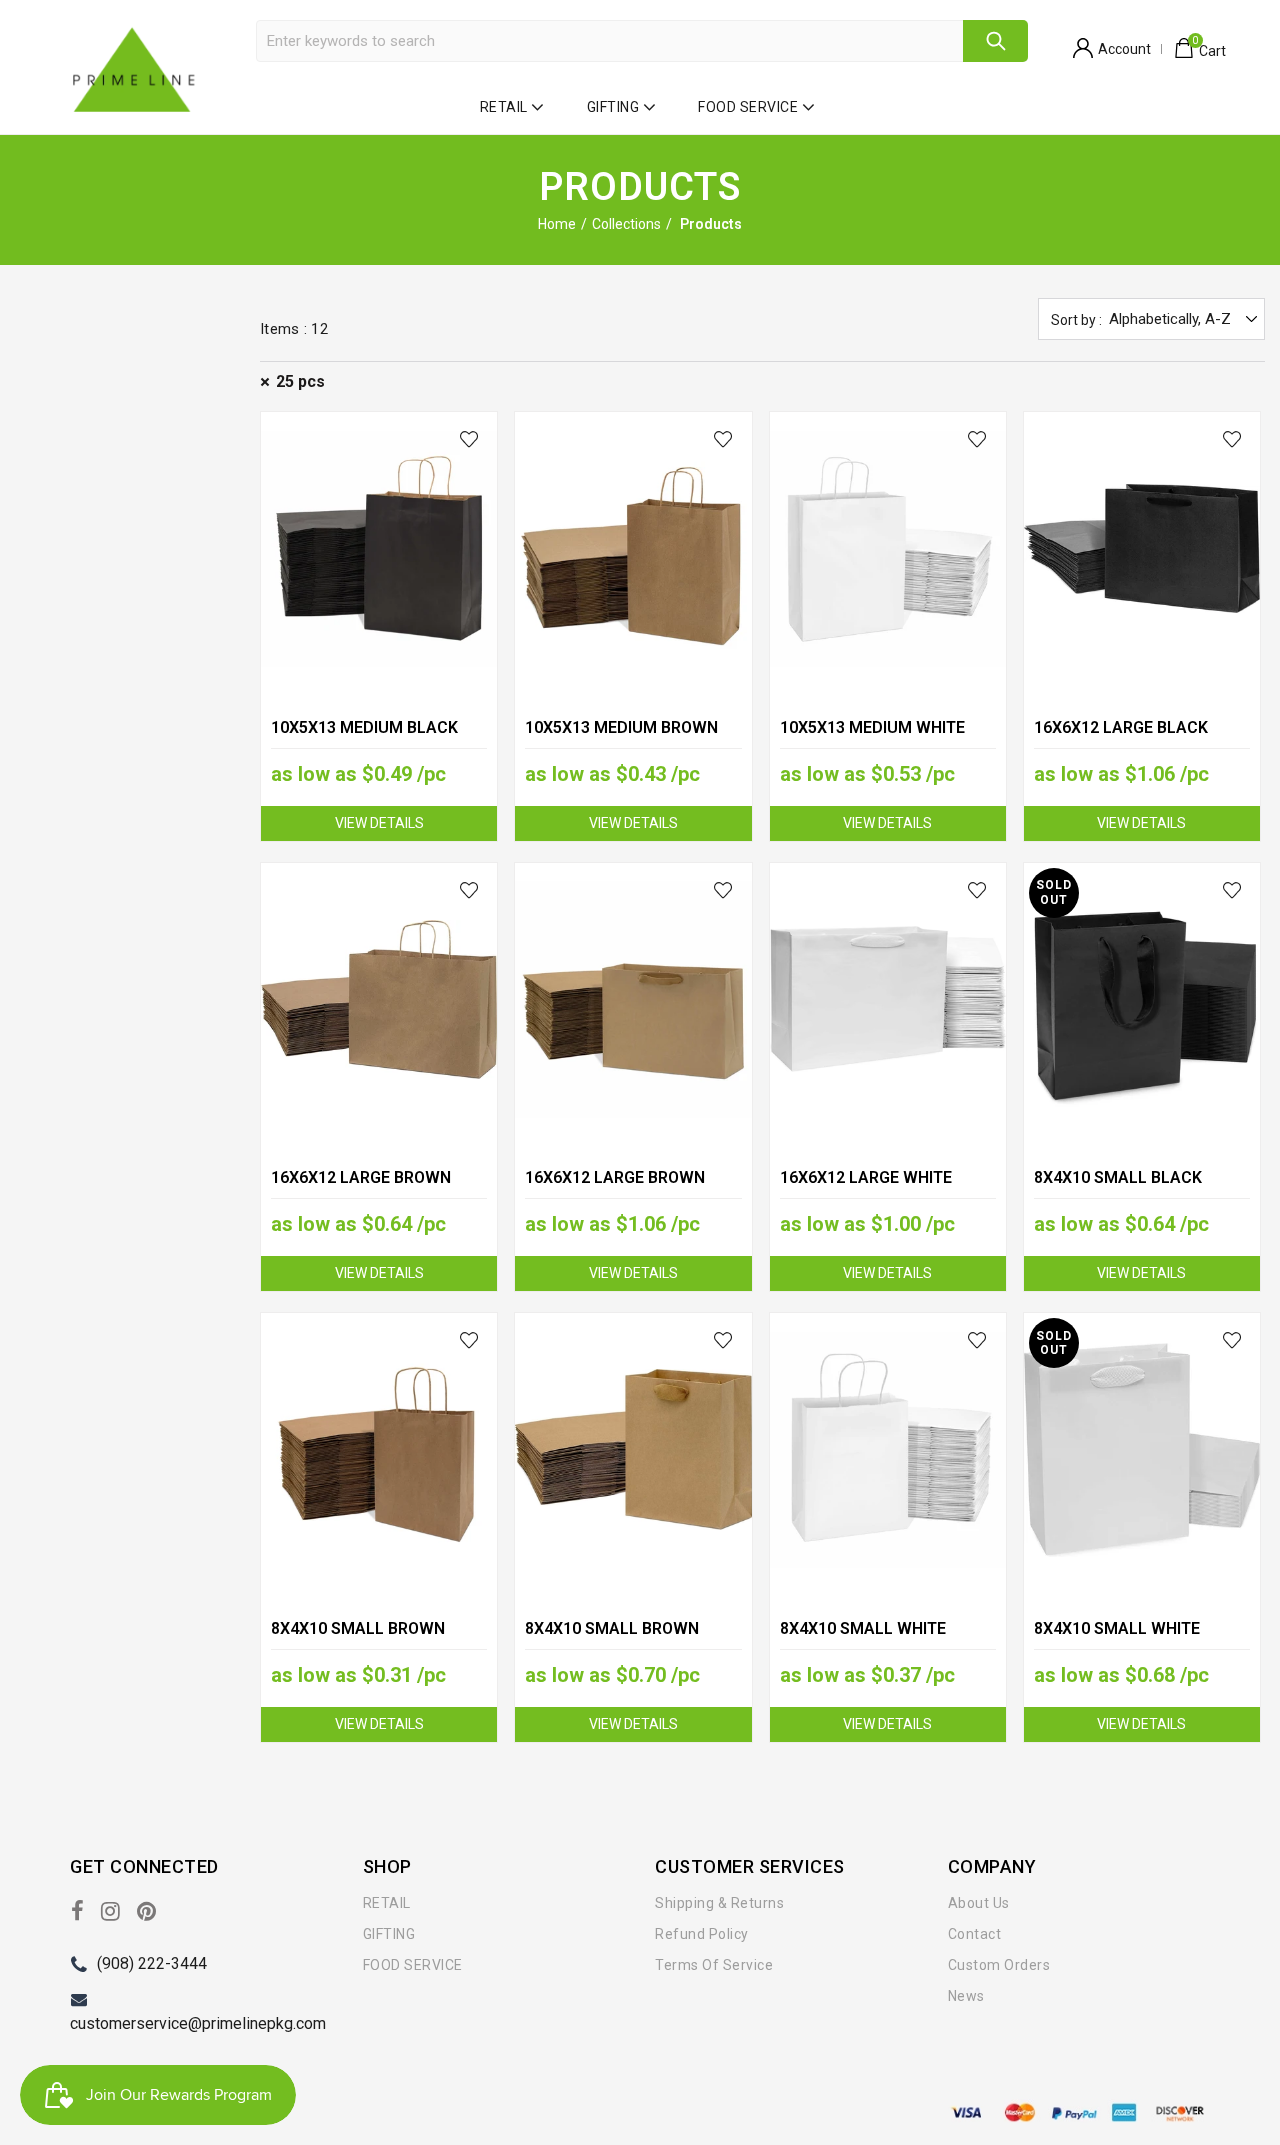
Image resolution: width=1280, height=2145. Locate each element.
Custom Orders (999, 1965)
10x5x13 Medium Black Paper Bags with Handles (378, 739)
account (1124, 49)
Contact (975, 1934)
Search (995, 41)
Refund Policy (702, 1934)
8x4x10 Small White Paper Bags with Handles (887, 1640)
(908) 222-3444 (152, 1963)
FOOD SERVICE (748, 107)
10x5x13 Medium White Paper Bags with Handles (887, 739)
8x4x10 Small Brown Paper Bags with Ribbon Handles (624, 1642)
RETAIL (504, 107)
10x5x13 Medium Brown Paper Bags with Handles (632, 739)
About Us (979, 1903)
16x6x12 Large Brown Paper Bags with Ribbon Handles (624, 1191)
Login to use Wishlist (469, 439)
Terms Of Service (714, 1965)
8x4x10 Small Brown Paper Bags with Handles (378, 1640)
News (966, 1996)
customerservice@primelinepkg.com (198, 2023)
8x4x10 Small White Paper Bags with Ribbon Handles (1133, 1642)
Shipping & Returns (719, 1903)
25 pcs (300, 381)
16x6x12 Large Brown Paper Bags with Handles (378, 1189)
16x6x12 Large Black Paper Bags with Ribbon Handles (1133, 741)
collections (626, 224)
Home (557, 224)
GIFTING (613, 107)
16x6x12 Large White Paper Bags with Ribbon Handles (879, 1191)
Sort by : (1076, 320)
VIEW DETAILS (379, 823)
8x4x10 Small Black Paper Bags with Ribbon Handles (1133, 1191)
